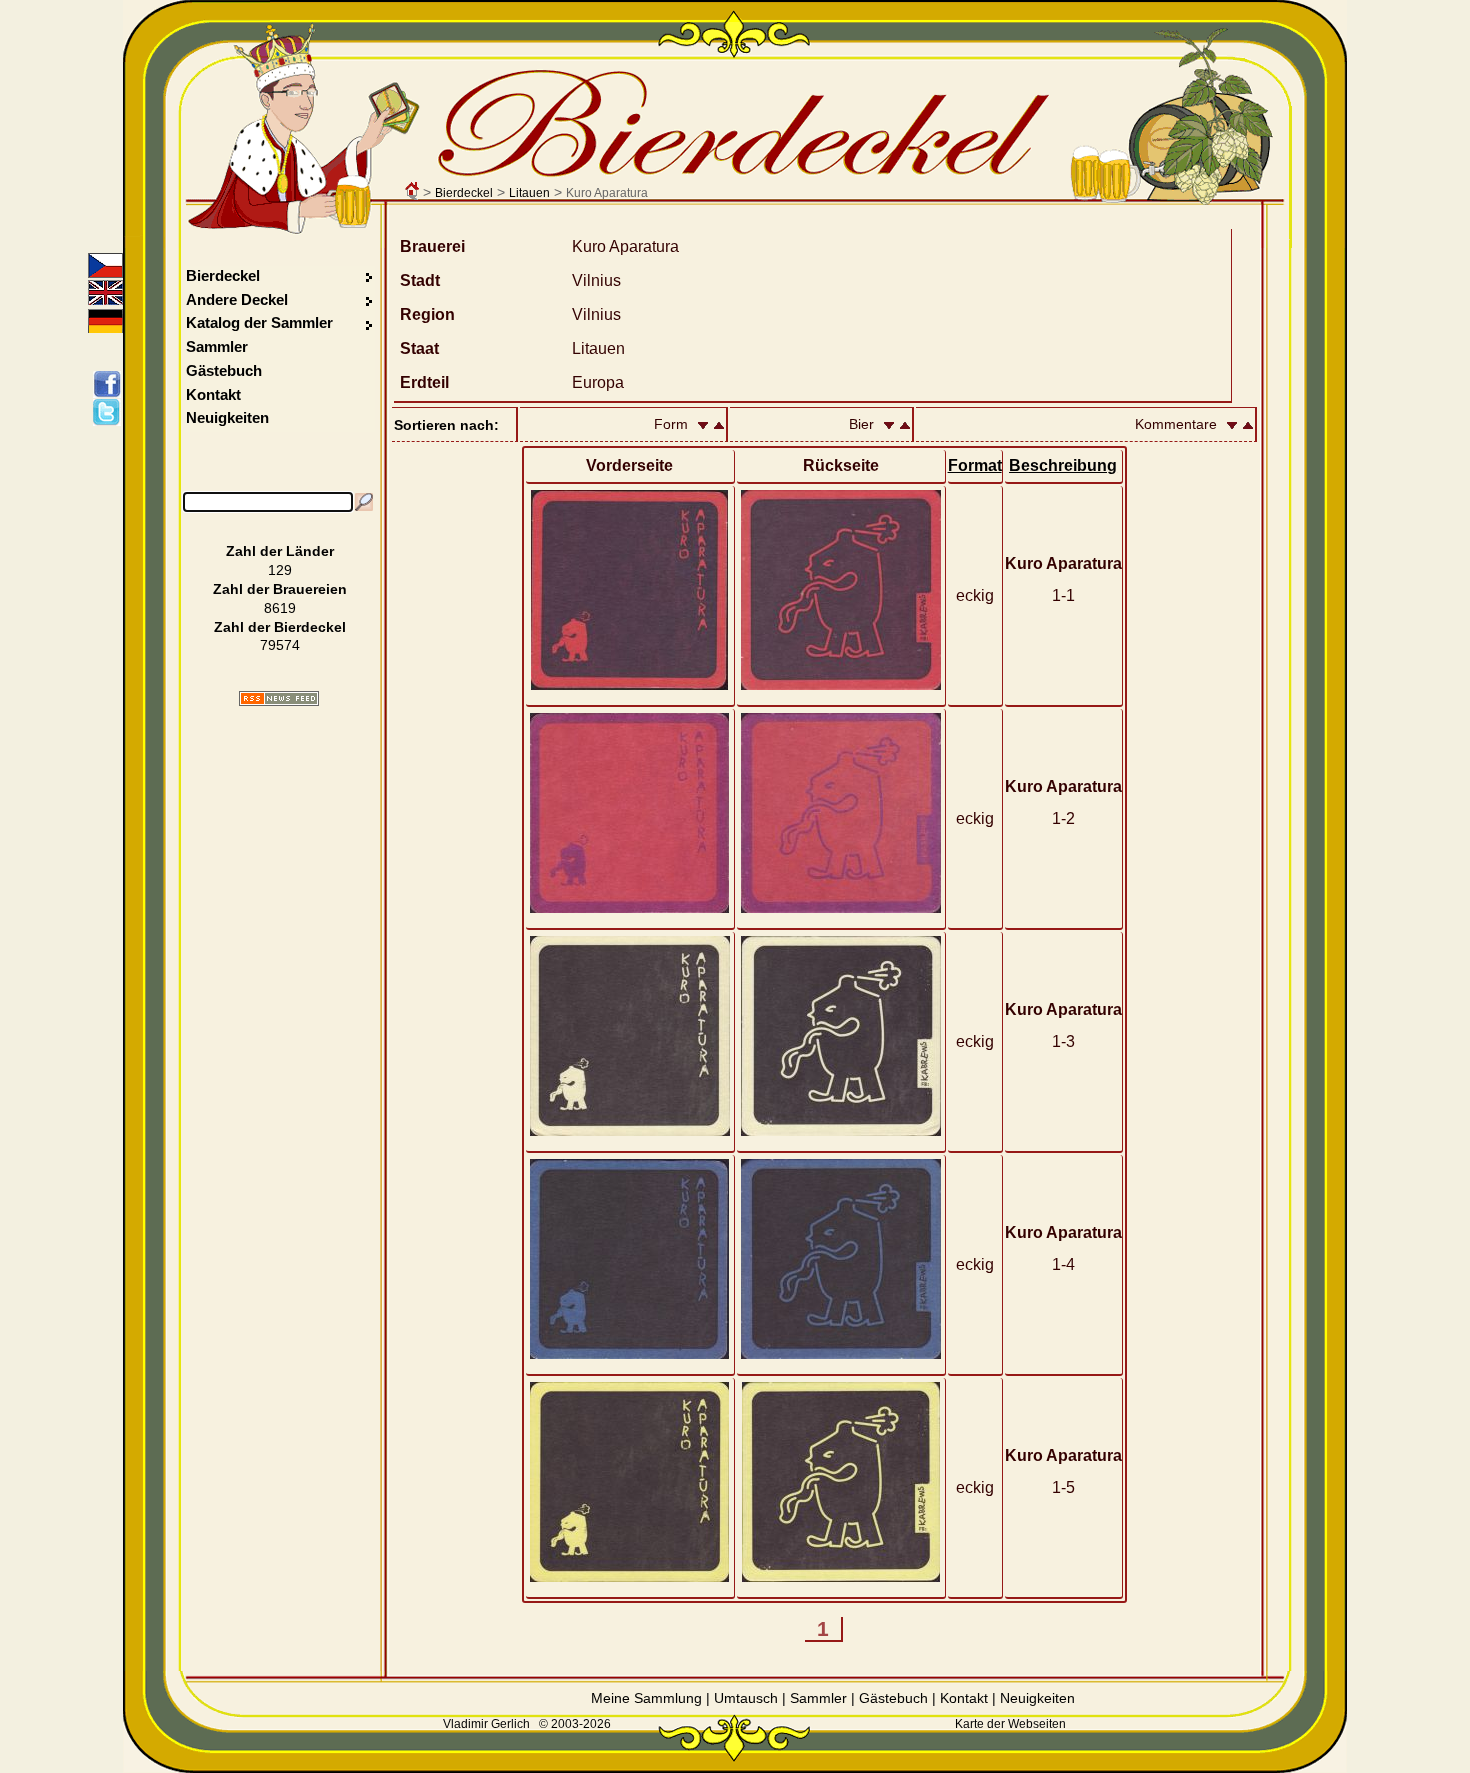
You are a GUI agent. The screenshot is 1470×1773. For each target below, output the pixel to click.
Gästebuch (224, 370)
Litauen (529, 193)
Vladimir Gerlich (486, 1724)
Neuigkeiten (227, 417)
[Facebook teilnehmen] (110, 384)
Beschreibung (1063, 465)
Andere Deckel (237, 299)
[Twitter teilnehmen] (110, 412)
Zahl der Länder (280, 551)
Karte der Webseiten (1010, 1724)
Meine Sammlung (646, 1698)
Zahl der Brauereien (280, 589)
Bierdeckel (464, 193)
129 (280, 570)
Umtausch (746, 1698)
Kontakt (213, 394)
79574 (280, 645)
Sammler (217, 346)
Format (975, 465)
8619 (280, 608)
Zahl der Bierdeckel (280, 627)
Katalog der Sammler (259, 322)
